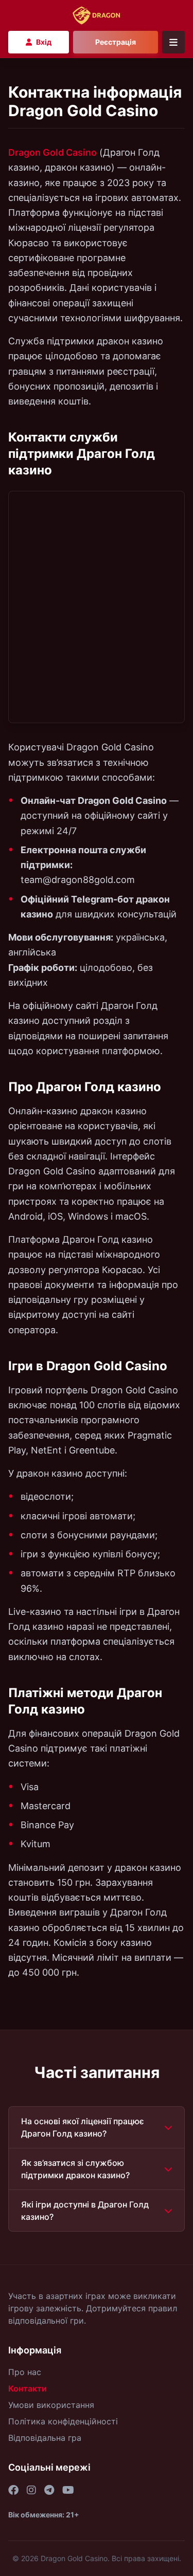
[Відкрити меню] (173, 42)
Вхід (44, 42)
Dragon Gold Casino (52, 152)
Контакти (28, 2388)
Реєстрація (116, 42)
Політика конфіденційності (63, 2421)
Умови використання (51, 2405)
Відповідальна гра (45, 2438)
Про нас (25, 2372)
